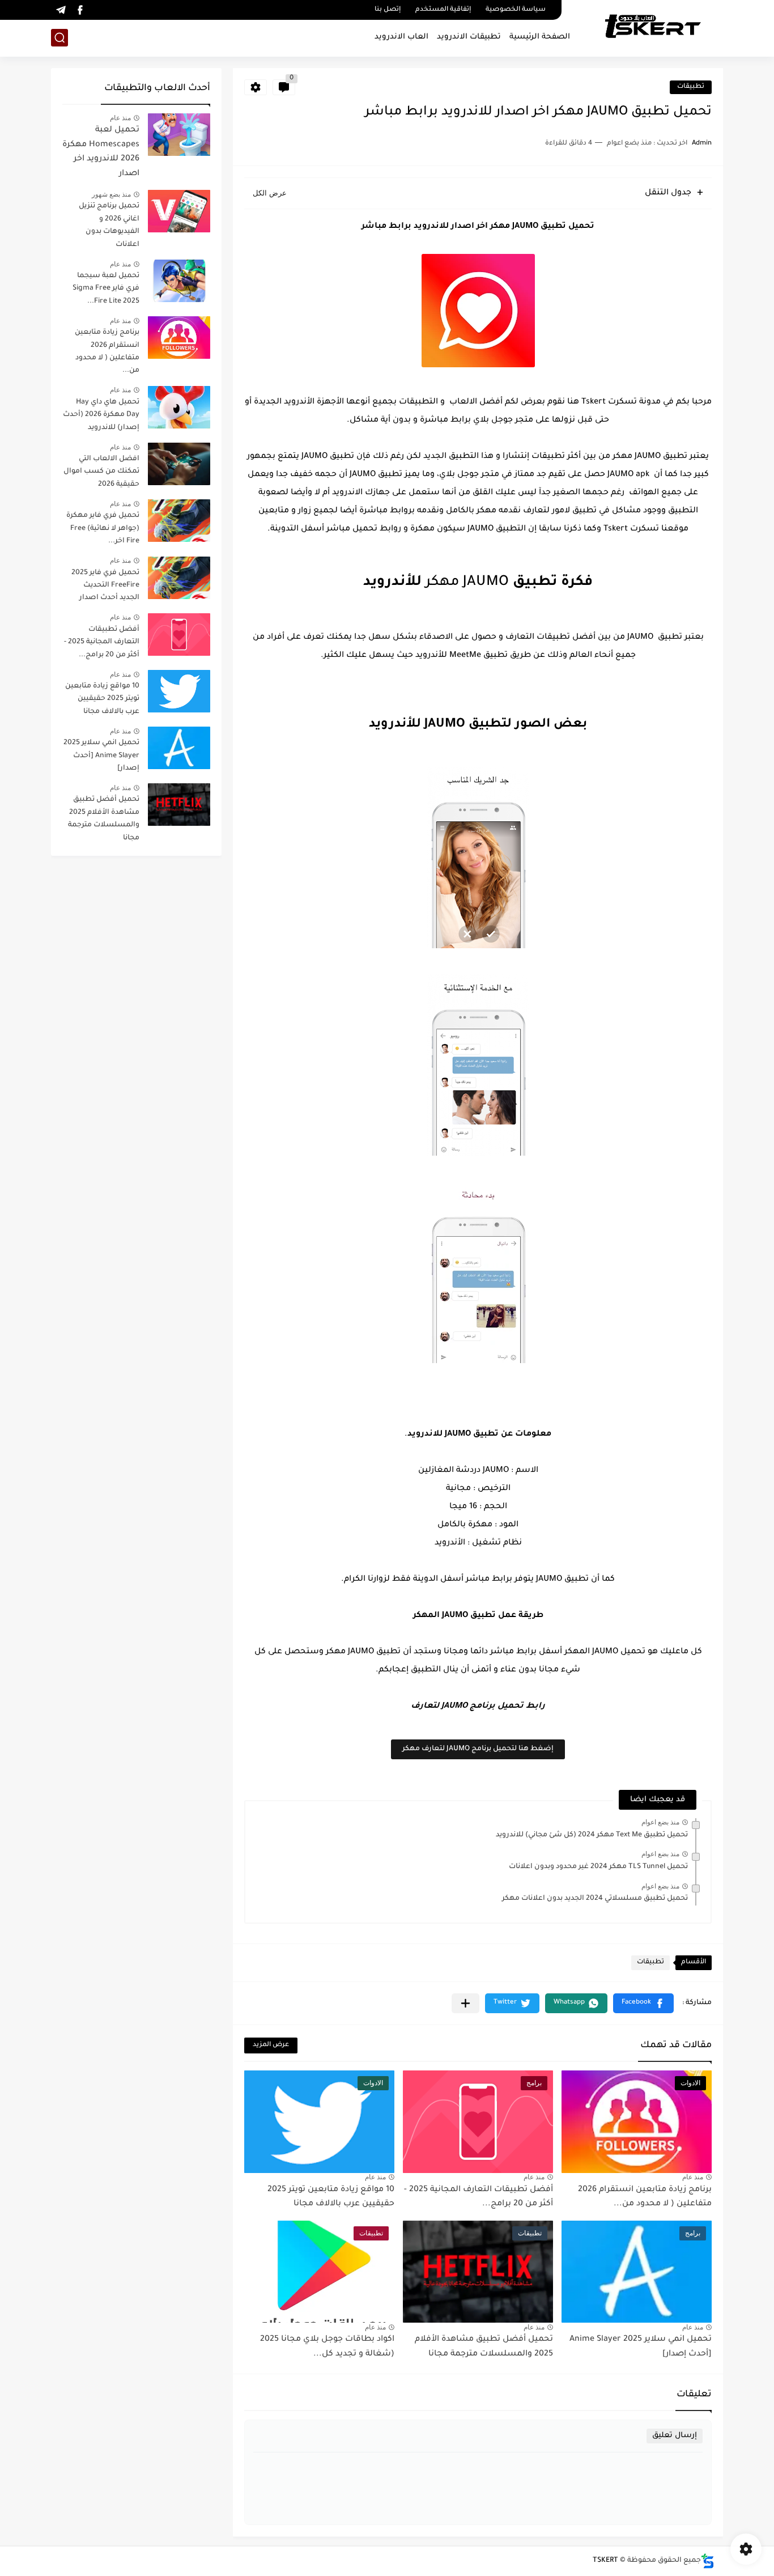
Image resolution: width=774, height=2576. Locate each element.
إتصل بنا (388, 10)
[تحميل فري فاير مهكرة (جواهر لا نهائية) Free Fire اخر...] (179, 521)
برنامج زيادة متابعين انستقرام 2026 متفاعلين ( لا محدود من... (107, 352)
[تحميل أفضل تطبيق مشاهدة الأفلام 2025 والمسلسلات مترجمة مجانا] (179, 805)
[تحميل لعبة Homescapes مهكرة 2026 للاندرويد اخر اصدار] (179, 135)
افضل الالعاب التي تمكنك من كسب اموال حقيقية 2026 (101, 472)
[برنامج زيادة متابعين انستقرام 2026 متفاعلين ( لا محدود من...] (179, 338)
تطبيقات (691, 87)
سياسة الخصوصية (516, 10)
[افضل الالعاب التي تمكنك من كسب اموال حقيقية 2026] (179, 464)
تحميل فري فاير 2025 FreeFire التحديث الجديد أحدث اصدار (105, 586)
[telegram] (61, 10)
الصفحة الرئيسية (540, 37)
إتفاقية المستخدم (443, 10)
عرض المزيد (271, 2045)
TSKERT (605, 2561)
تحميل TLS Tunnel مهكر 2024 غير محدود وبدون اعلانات (598, 1867)
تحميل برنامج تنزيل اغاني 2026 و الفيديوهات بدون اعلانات (109, 225)
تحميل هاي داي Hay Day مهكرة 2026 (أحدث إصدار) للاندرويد (101, 415)
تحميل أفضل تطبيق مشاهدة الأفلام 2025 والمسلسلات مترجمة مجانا (104, 819)
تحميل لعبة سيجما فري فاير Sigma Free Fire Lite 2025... (106, 289)
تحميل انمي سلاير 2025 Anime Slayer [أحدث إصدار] (101, 756)
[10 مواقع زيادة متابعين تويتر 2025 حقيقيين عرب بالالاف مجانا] (179, 691)
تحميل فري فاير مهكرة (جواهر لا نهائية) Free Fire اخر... (103, 529)
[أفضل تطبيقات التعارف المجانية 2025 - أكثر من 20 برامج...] (179, 635)
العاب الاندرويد (401, 37)
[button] (643, 2003)
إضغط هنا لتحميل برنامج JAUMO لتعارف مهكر (478, 1749)
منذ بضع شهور (111, 194)
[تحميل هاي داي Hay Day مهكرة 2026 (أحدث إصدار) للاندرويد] (179, 407)
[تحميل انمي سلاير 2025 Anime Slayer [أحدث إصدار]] (179, 748)
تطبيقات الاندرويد (469, 37)
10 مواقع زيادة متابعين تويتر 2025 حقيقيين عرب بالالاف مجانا (102, 699)
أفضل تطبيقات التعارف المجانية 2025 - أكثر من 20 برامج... (102, 642)
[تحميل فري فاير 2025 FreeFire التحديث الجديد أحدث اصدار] (179, 578)
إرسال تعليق (675, 2436)
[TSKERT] (652, 27)
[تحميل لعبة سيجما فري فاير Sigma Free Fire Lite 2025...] (179, 281)
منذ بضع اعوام (660, 1822)
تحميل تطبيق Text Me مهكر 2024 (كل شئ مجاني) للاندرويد (592, 1835)
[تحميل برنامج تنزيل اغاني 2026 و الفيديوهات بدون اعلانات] (179, 211)
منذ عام (693, 2177)
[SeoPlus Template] (708, 2561)
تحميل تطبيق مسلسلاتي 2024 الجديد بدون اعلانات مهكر (595, 1899)
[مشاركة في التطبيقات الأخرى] (465, 2003)
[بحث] (59, 38)
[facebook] (80, 10)
